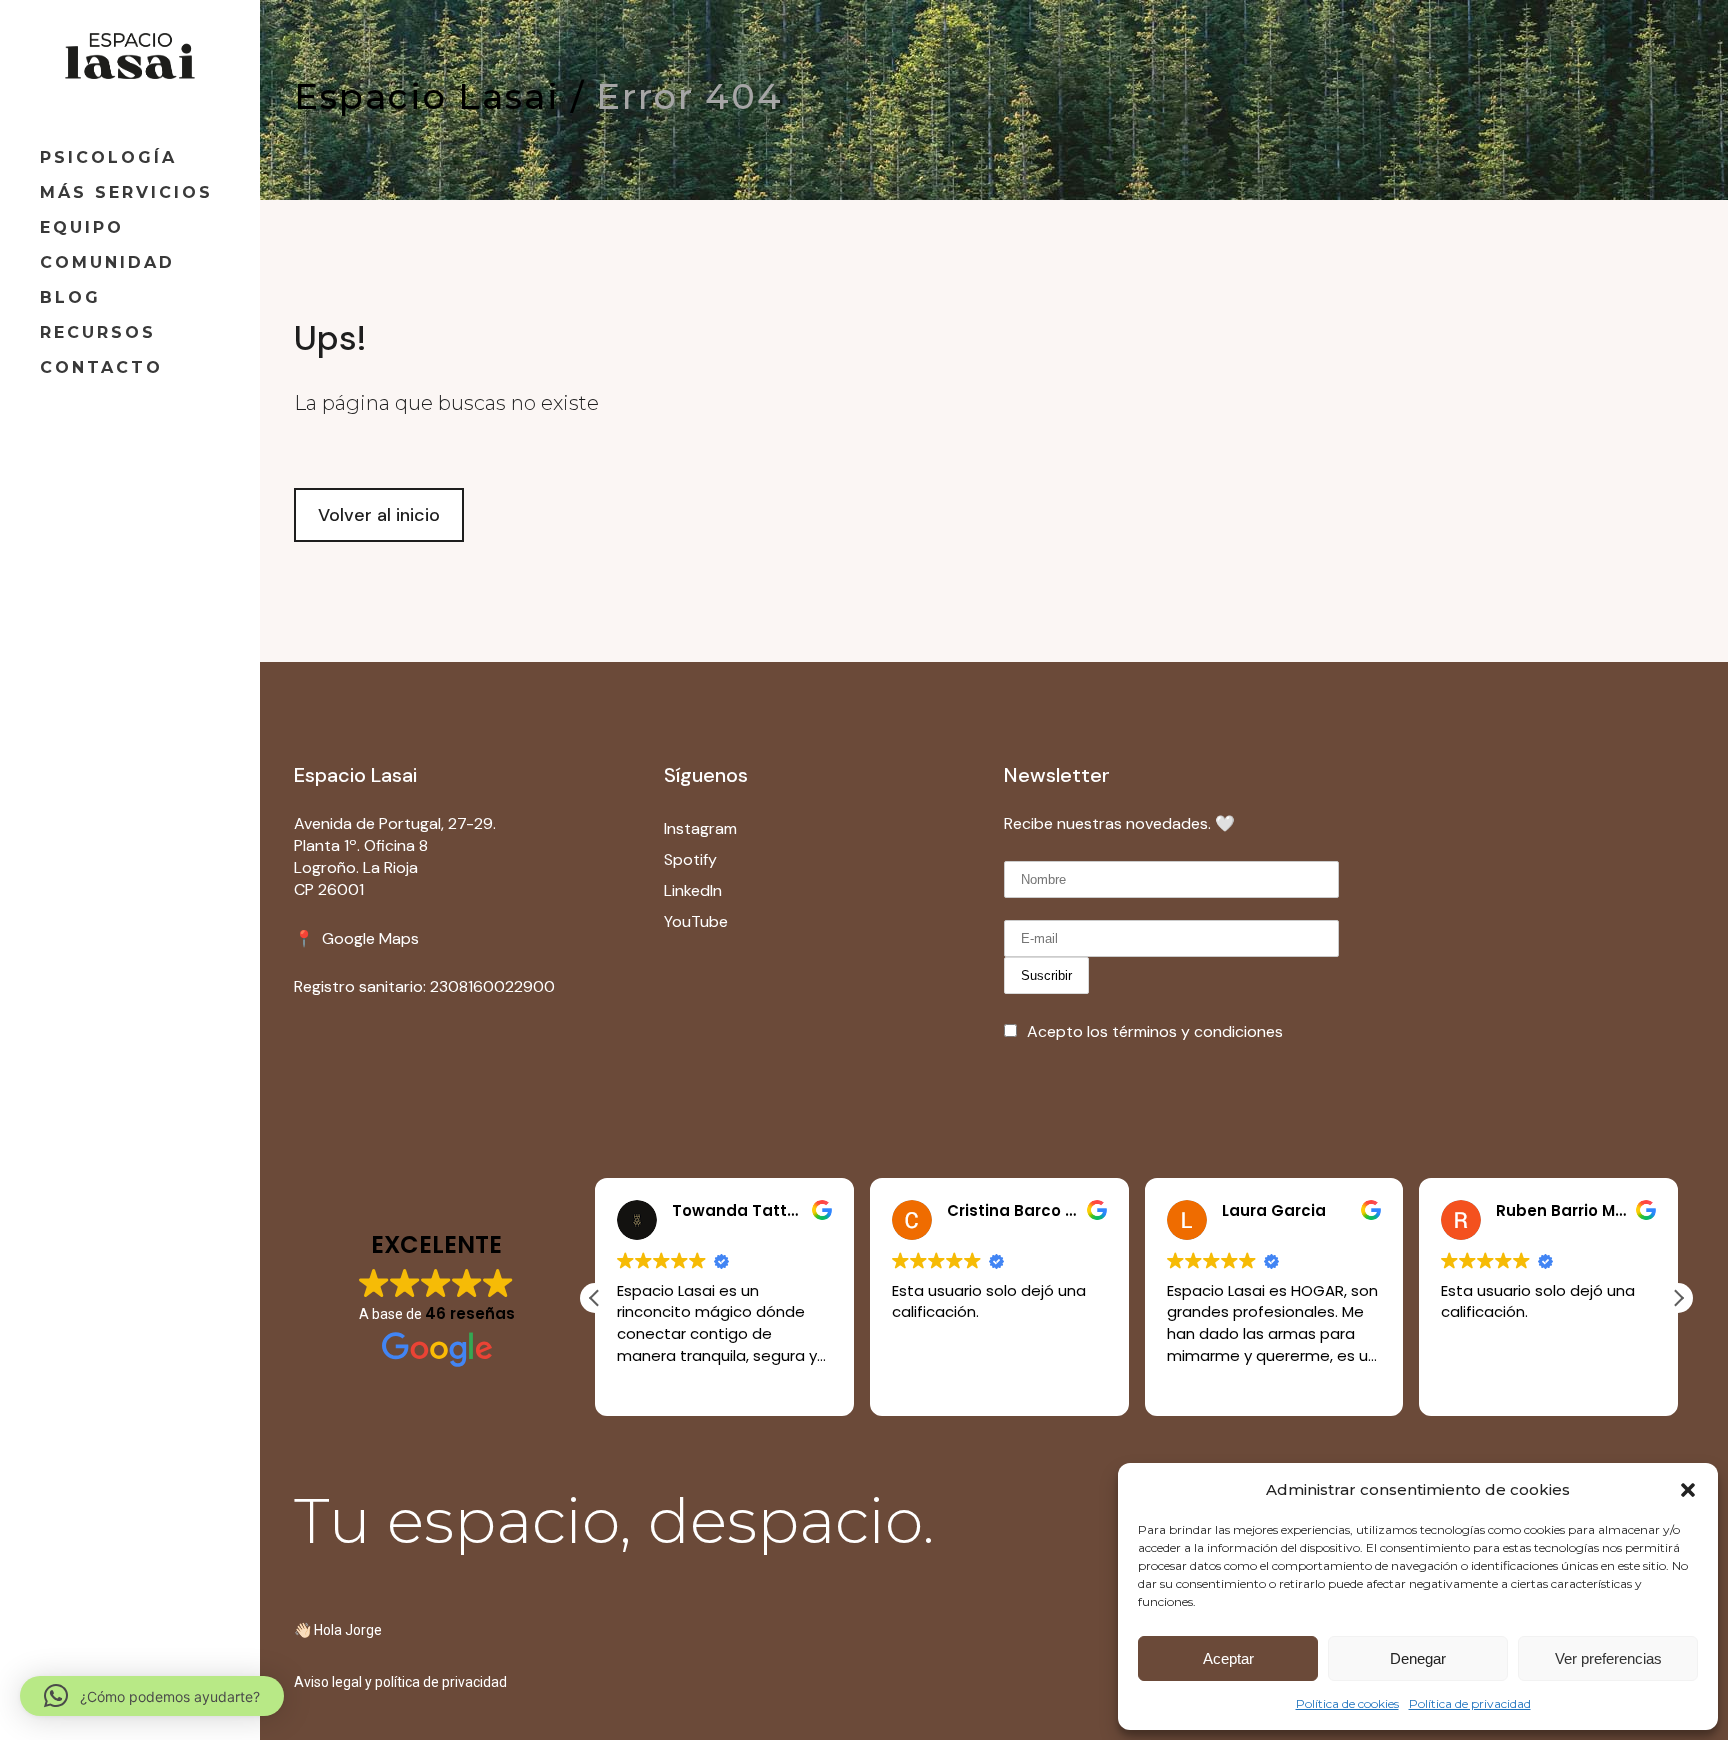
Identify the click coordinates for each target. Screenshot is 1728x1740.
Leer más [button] (646, 1384)
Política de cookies (1347, 1703)
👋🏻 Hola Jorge (338, 1630)
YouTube (696, 921)
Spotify (692, 859)
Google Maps (368, 938)
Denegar (1418, 1658)
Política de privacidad (1470, 1703)
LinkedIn (693, 890)
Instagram (700, 828)
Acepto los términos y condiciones (1155, 1031)
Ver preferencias (1608, 1658)
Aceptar (1228, 1658)
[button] (1688, 1490)
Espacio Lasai (427, 96)
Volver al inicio (379, 515)
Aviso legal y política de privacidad (400, 1682)
